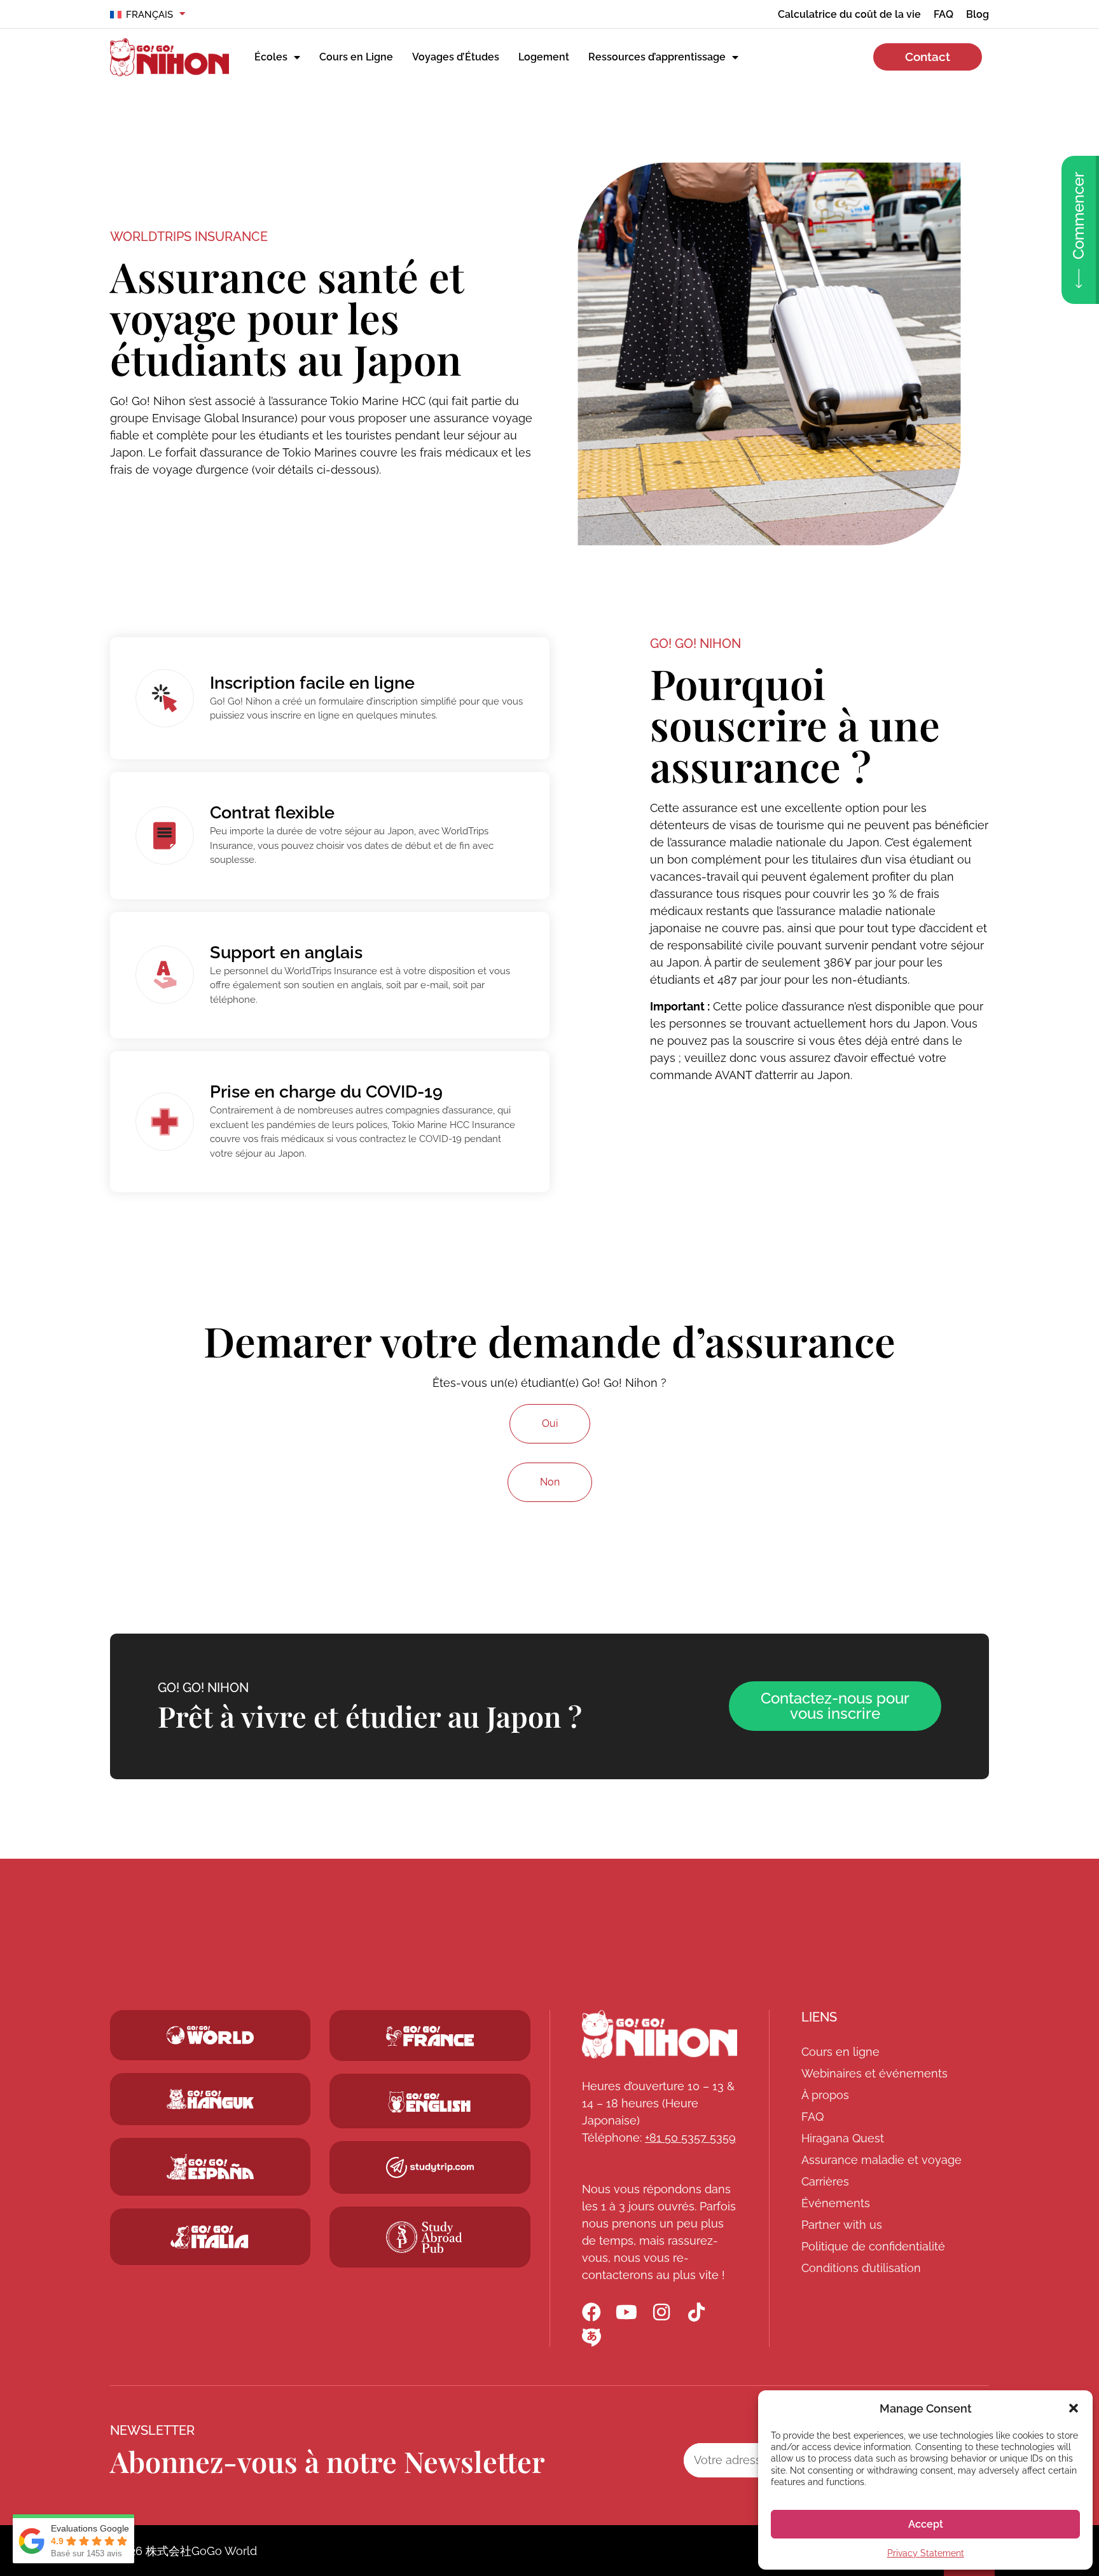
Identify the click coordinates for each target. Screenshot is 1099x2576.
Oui (550, 1423)
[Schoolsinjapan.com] (430, 2102)
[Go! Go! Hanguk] (211, 2099)
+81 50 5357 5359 (690, 2138)
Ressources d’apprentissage (657, 57)
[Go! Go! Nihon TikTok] (696, 2312)
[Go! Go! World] (211, 2035)
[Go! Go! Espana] (211, 2167)
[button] (1074, 2408)
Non (550, 1482)
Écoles (271, 57)
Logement (544, 57)
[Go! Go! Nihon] (660, 2034)
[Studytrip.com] (430, 2036)
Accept (926, 2524)
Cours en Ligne (356, 57)
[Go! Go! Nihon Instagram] (661, 2312)
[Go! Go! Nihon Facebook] (591, 2312)
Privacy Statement (926, 2553)
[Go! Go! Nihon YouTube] (626, 2312)
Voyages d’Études (456, 57)
